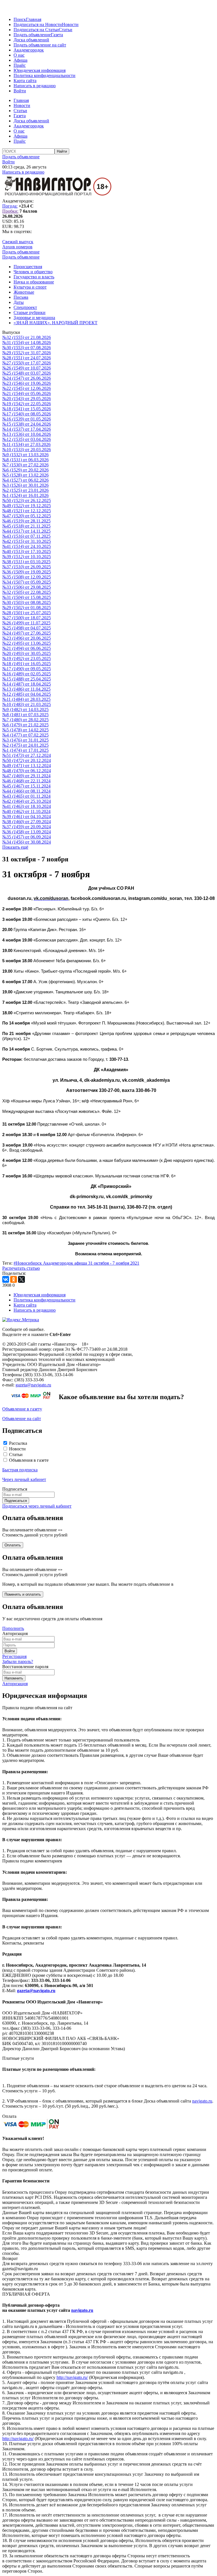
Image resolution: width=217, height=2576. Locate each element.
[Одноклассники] (14, 1279)
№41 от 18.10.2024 (27, 806)
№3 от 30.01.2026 (25, 485)
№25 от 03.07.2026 (27, 373)
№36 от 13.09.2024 (27, 832)
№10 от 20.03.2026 (27, 450)
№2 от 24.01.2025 (25, 745)
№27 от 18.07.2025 (27, 618)
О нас (19, 55)
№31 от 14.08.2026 (27, 342)
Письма (21, 297)
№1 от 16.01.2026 (25, 495)
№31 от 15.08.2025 (27, 597)
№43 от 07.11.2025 (26, 536)
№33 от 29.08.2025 (27, 587)
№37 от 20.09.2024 (27, 827)
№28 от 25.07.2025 (27, 613)
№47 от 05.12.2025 (27, 516)
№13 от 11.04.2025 (26, 689)
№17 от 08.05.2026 (27, 414)
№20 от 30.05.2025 (27, 653)
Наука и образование (34, 282)
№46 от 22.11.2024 (26, 781)
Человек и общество (33, 272)
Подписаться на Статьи (36, 30)
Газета (57, 35)
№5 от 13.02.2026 (25, 475)
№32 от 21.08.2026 (27, 337)
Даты (19, 302)
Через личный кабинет (24, 1479)
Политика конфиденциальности (45, 75)
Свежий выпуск (18, 242)
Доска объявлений (31, 40)
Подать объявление (32, 35)
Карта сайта (25, 81)
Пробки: (10, 211)
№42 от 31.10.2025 (27, 541)
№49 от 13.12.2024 (27, 766)
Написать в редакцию (35, 86)
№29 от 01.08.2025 (27, 608)
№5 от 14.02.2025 (25, 730)
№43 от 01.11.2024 (26, 796)
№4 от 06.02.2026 (25, 480)
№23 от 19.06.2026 (27, 383)
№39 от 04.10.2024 (27, 817)
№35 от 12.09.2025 (27, 577)
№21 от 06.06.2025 (27, 648)
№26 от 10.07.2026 (27, 368)
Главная (34, 19)
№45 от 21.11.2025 (26, 526)
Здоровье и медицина (34, 318)
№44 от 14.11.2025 (26, 531)
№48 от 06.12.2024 (27, 771)
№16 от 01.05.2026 (27, 419)
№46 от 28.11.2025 (26, 521)
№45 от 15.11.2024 (26, 786)
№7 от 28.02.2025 (25, 720)
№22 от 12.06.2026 (27, 388)
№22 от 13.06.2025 (27, 643)
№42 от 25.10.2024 (27, 801)
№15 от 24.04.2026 (27, 424)
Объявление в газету (22, 1409)
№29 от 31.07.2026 (27, 353)
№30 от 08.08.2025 (27, 602)
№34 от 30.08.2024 (27, 842)
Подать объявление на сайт (40, 45)
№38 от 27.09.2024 (27, 822)
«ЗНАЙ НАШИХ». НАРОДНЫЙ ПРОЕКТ (56, 323)
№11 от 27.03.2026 (26, 444)
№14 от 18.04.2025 (27, 684)
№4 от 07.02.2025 (25, 735)
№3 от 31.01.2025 (25, 740)
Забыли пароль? (18, 1662)
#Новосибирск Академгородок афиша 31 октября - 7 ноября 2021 (76, 1263)
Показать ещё (15, 847)
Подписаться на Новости (38, 24)
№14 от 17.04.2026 (27, 429)
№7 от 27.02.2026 (25, 465)
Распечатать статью (21, 1268)
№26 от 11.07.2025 (26, 623)
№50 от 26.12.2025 (27, 501)
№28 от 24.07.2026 (27, 358)
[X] (21, 1279)
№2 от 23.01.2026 (25, 490)
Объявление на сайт (22, 1419)
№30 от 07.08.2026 (27, 348)
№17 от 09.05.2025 (27, 669)
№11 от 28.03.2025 (26, 699)
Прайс (20, 65)
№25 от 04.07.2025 (27, 628)
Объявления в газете (29, 1460)
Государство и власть (34, 277)
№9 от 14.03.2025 (25, 709)
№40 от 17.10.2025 (27, 551)
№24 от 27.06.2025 (27, 633)
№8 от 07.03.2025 (25, 715)
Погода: (10, 206)
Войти (20, 91)
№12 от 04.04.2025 (27, 694)
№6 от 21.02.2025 (25, 725)
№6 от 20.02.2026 (25, 470)
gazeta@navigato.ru (33, 1385)
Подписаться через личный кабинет (37, 1506)
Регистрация (14, 1656)
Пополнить (13, 1628)
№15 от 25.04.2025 (27, 679)
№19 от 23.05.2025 (27, 659)
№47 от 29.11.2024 (26, 776)
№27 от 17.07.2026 (27, 363)
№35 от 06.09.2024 (27, 837)
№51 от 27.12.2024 (27, 755)
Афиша (20, 60)
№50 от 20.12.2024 (27, 760)
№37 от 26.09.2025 (27, 567)
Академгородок (29, 50)
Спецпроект (25, 307)
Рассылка (18, 1443)
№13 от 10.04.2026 (27, 434)
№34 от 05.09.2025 (27, 582)
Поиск (20, 19)
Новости (70, 24)
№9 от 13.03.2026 (25, 455)
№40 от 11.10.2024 (26, 811)
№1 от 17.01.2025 (25, 750)
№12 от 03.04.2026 (27, 439)
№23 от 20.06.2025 (27, 638)
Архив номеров (17, 247)
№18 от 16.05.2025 (27, 664)
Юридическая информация (40, 70)
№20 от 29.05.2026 (27, 399)
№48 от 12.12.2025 (27, 511)
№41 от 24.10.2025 (27, 546)
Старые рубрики (30, 312)
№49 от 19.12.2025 (27, 506)
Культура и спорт (30, 287)
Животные (24, 292)
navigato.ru (202, 2101)
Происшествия (28, 267)
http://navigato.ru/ (72, 2377)
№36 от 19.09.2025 (27, 572)
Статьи (66, 30)
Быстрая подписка (20, 1470)
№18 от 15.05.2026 (27, 409)
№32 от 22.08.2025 (27, 592)
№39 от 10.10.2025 (27, 557)
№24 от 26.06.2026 (27, 378)
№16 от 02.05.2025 (27, 674)
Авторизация (15, 1684)
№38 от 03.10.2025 (26, 562)
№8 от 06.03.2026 (25, 460)
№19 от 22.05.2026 (27, 404)
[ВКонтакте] (6, 1279)
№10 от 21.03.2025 (27, 704)
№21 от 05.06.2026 (27, 393)
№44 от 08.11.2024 (26, 791)
